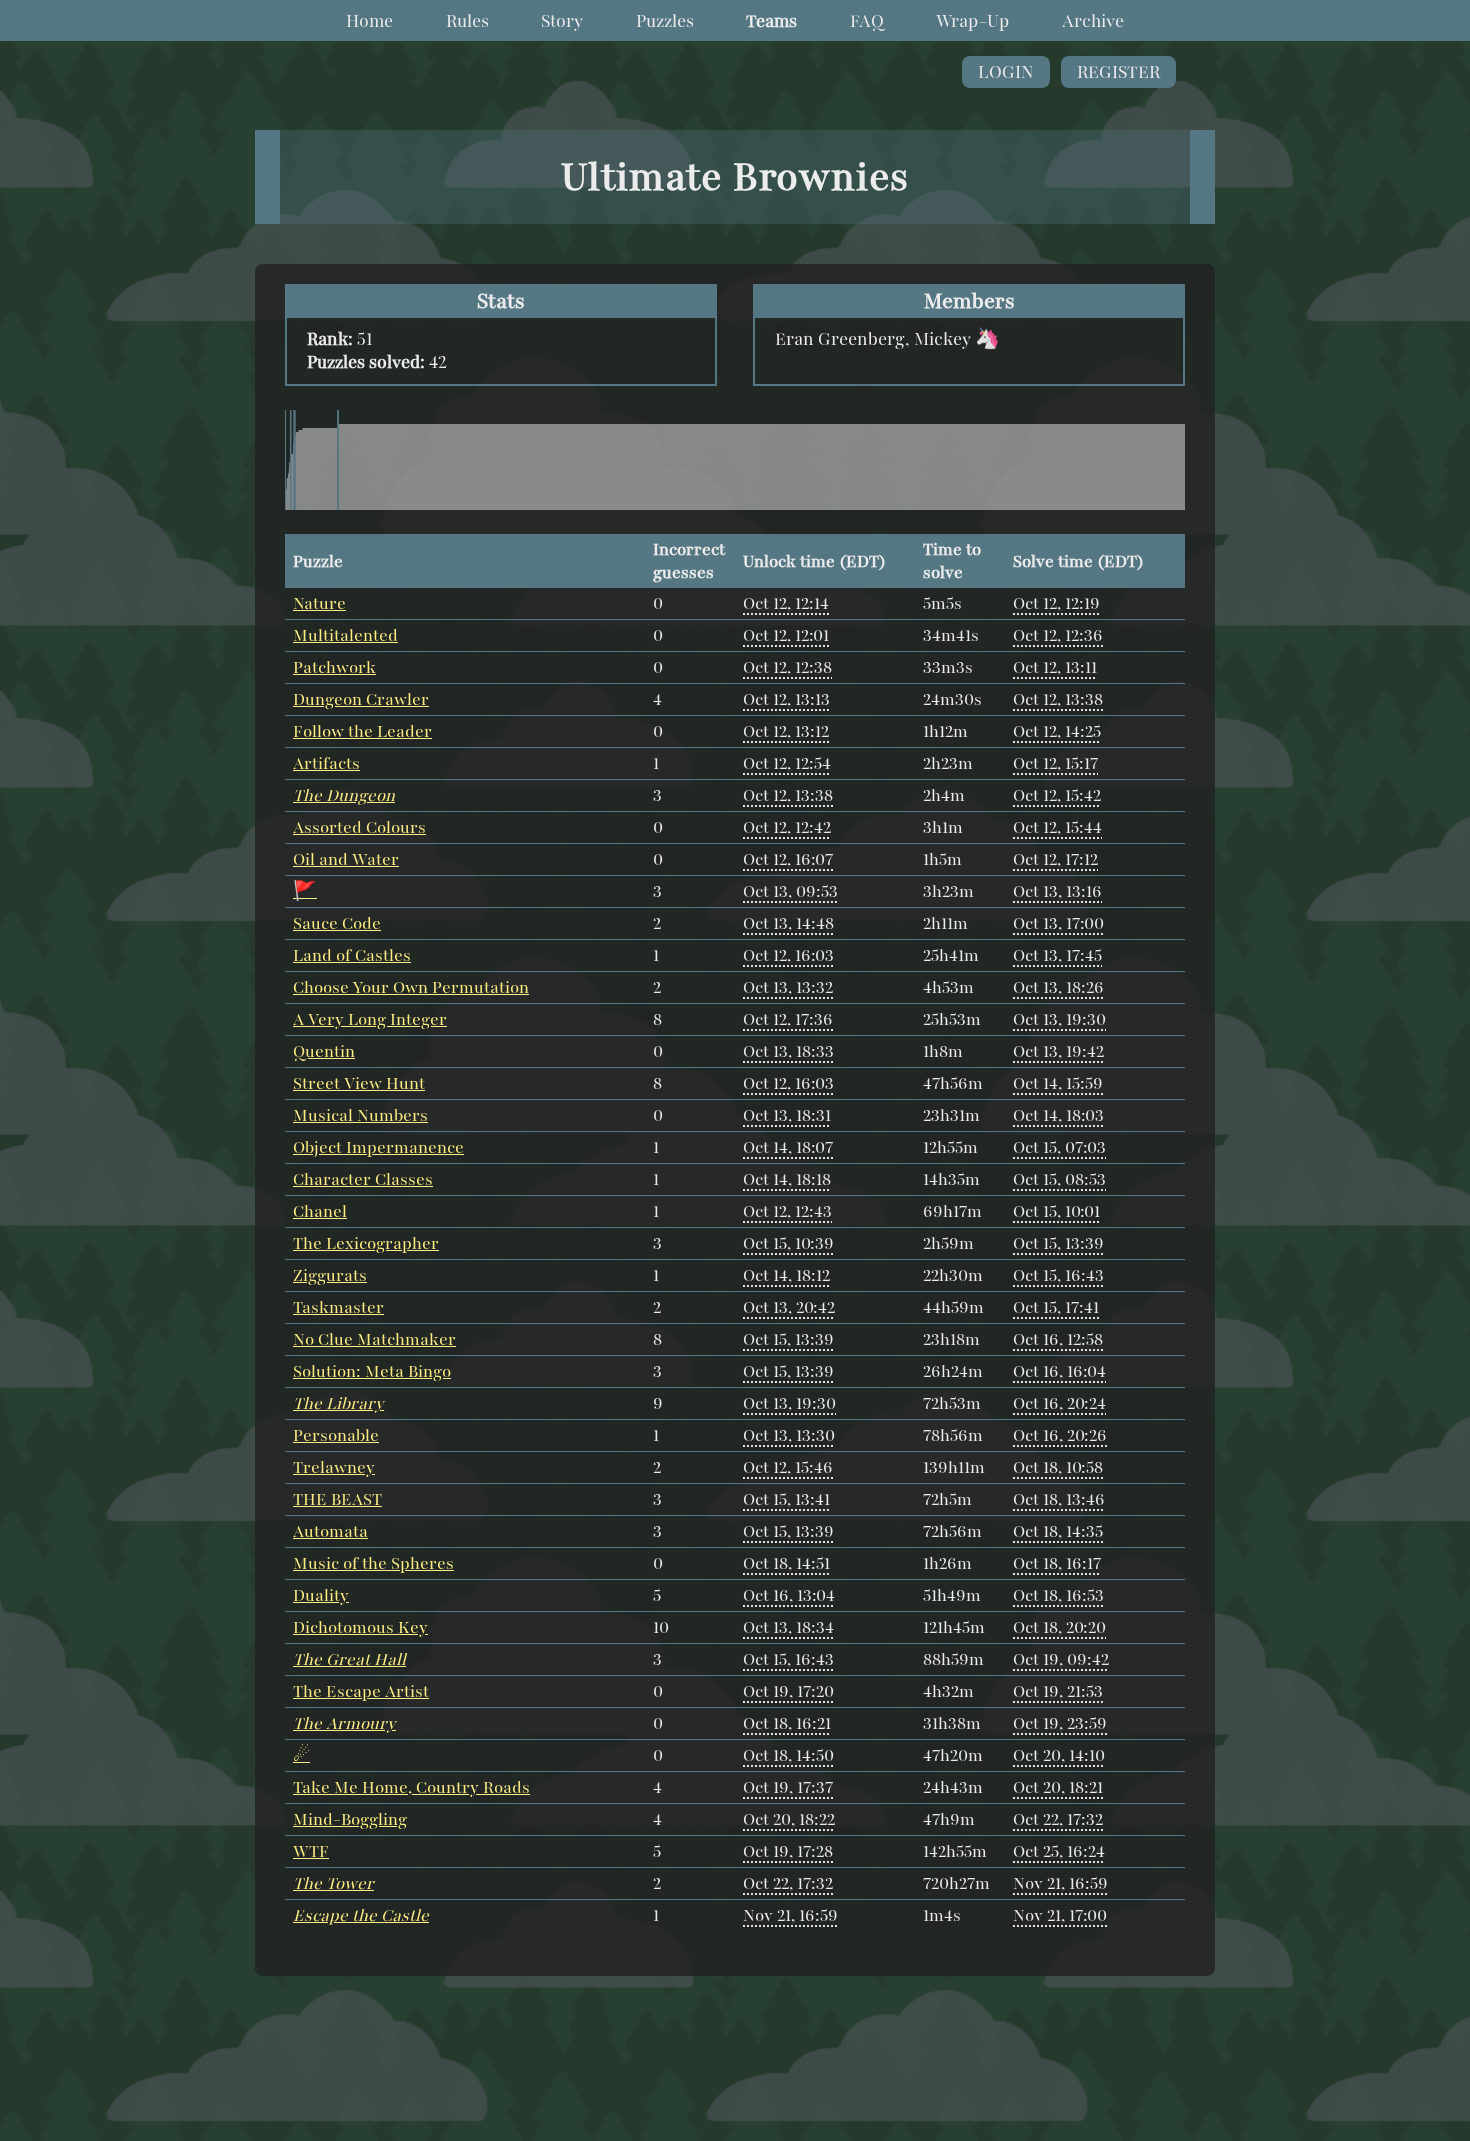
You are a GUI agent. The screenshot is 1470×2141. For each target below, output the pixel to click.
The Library (338, 1403)
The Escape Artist (361, 1691)
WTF (311, 1851)
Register (1118, 72)
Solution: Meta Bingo (372, 1371)
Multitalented (345, 635)
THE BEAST (337, 1499)
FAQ (867, 21)
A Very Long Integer (370, 1019)
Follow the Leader (362, 731)
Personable (336, 1435)
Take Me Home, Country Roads (411, 1787)
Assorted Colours (359, 827)
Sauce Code (337, 923)
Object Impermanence (378, 1147)
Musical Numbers (360, 1115)
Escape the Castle (361, 1915)
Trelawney (334, 1467)
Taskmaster (338, 1307)
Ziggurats (330, 1275)
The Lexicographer (366, 1243)
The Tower (333, 1883)
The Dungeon (344, 795)
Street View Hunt (359, 1083)
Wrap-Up (972, 21)
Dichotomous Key (360, 1627)
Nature (319, 603)
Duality (321, 1595)
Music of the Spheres (373, 1563)
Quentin (324, 1051)
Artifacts (326, 763)
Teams (771, 21)
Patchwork (334, 667)
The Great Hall (349, 1659)
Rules (467, 21)
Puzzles (665, 21)
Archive (1093, 21)
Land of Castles (352, 955)
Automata (330, 1531)
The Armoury (344, 1723)
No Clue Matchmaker (374, 1339)
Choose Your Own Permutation (411, 987)
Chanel (320, 1211)
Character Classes (363, 1179)
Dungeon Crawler (361, 699)
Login (1006, 72)
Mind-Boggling (350, 1819)
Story (562, 21)
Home (369, 21)
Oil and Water (346, 859)
